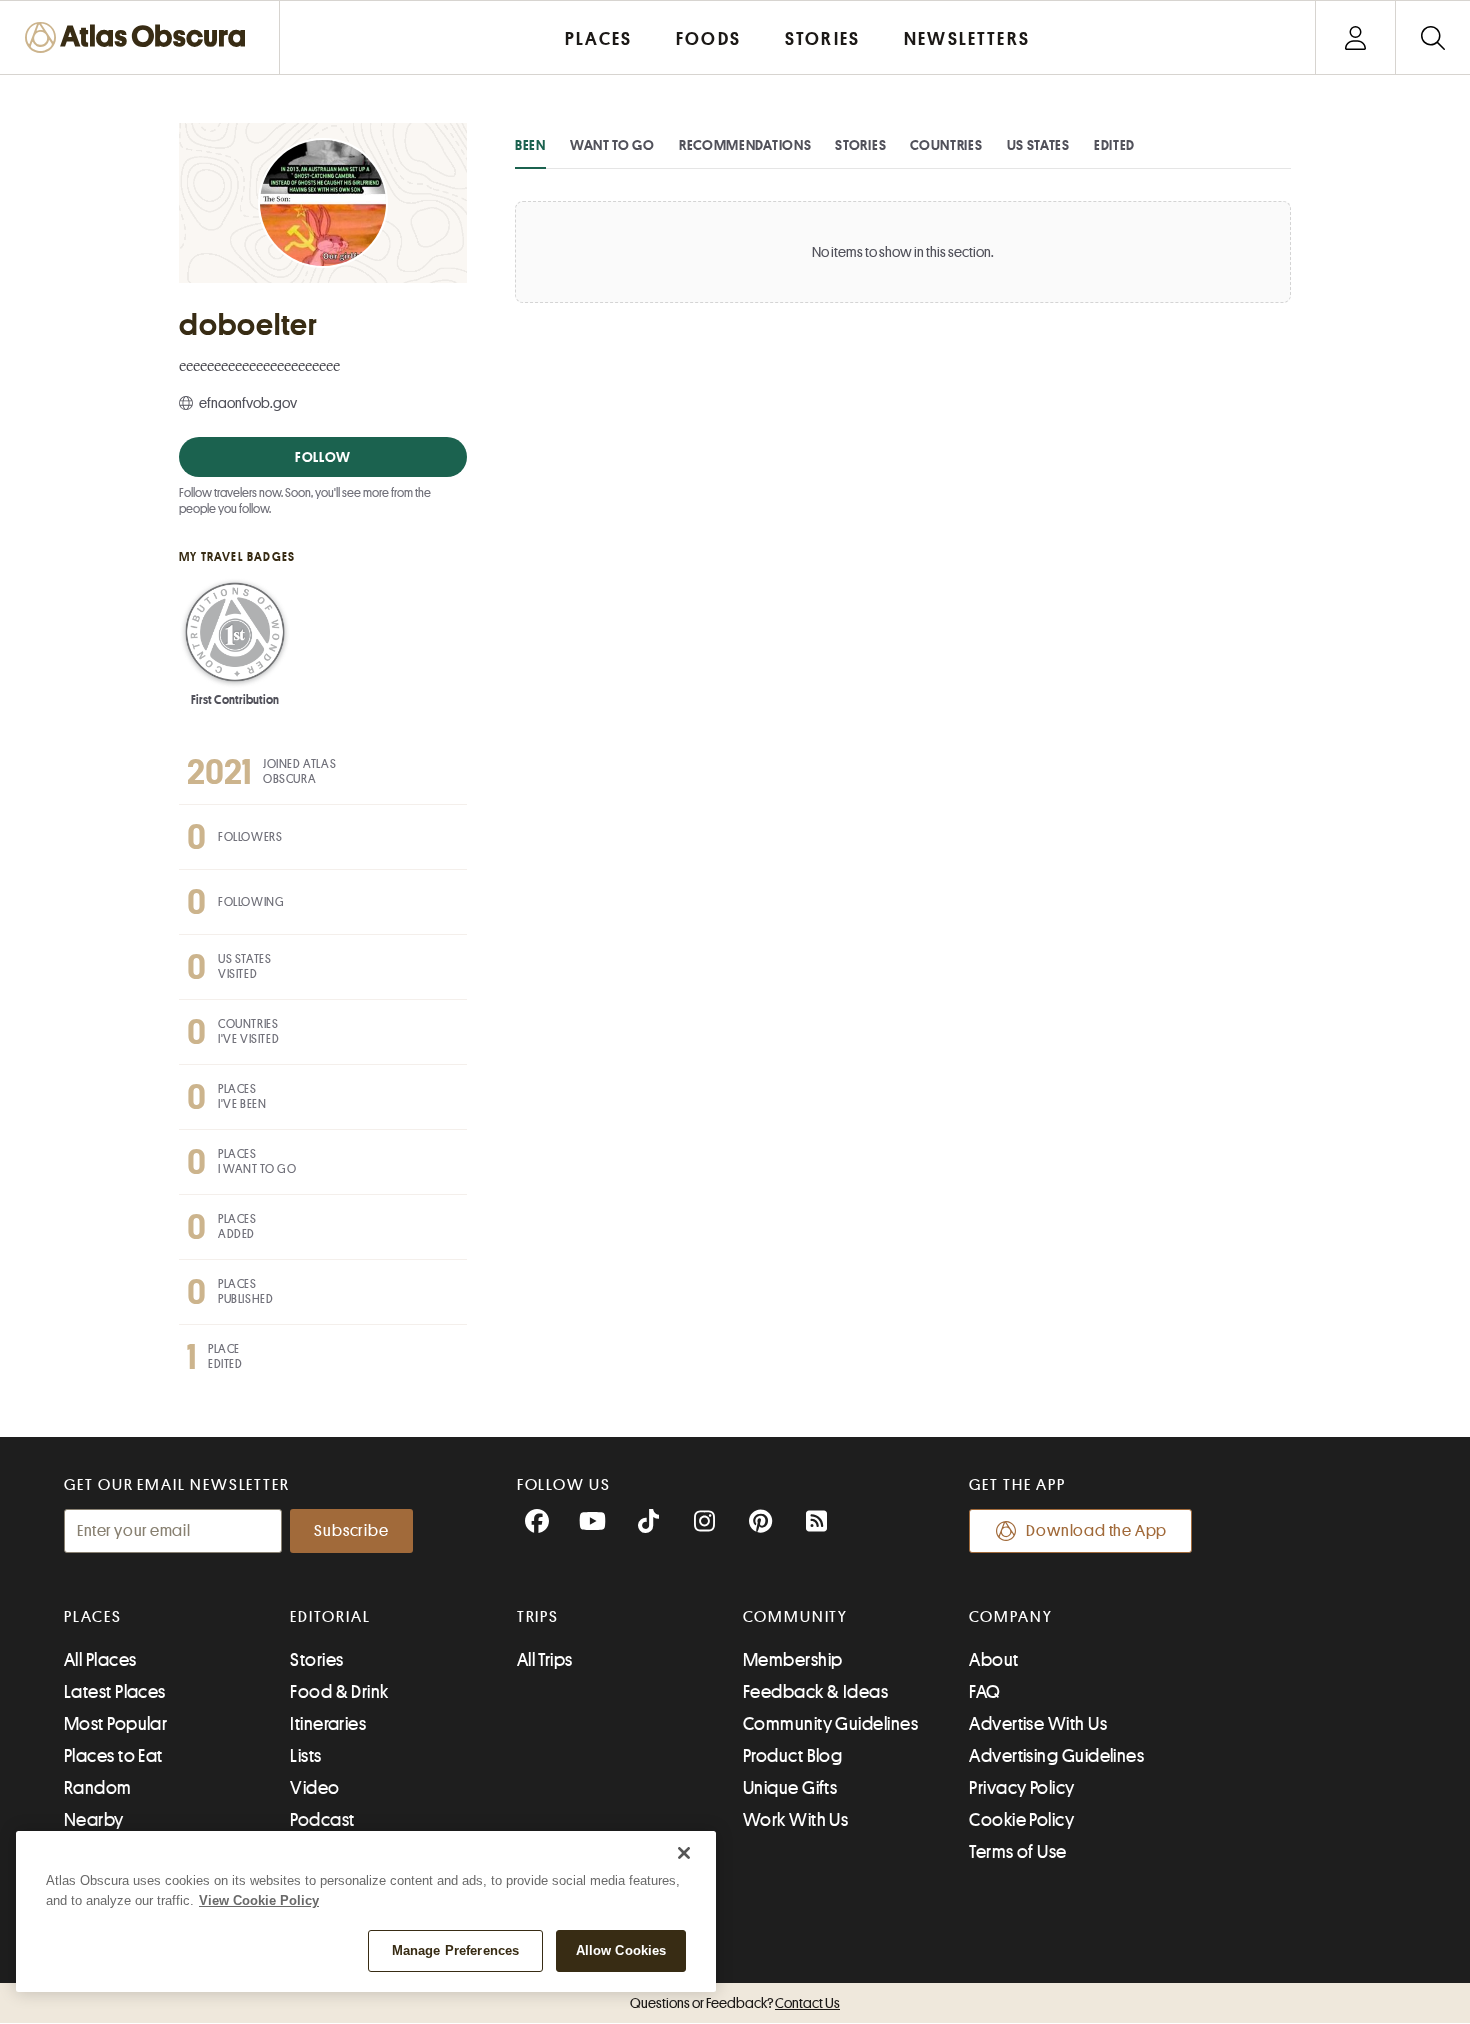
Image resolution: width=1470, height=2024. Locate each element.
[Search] (1432, 37)
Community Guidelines (830, 1724)
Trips (538, 1617)
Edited (1114, 145)
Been (530, 145)
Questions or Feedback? (735, 2003)
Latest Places (115, 1692)
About (993, 1660)
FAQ (984, 1692)
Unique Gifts (790, 1788)
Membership (793, 1660)
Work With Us (795, 1820)
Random (98, 1788)
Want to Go (612, 145)
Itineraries (328, 1724)
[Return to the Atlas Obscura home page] (140, 37)
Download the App (1096, 1531)
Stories (860, 145)
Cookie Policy (1021, 1820)
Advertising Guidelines (1056, 1756)
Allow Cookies (621, 1950)
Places (93, 1617)
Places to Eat (113, 1756)
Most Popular (115, 1724)
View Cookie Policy (259, 1900)
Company (1010, 1617)
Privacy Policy (1021, 1788)
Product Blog (792, 1756)
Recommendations (745, 145)
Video (314, 1788)
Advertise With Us (1038, 1724)
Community (795, 1617)
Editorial (330, 1617)
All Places (100, 1660)
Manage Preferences (455, 1950)
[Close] (684, 1853)
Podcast (322, 1820)
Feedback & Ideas (815, 1692)
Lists (305, 1756)
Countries (946, 145)
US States (1038, 145)
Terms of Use (1017, 1852)
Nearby (94, 1820)
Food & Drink (339, 1692)
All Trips (545, 1660)
